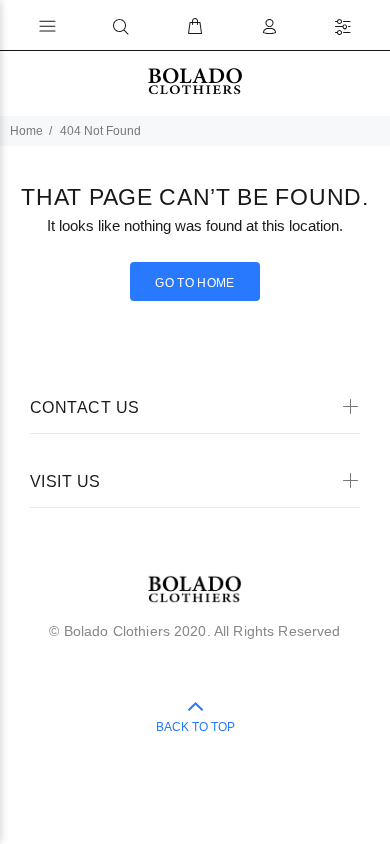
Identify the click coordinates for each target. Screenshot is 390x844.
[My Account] (269, 27)
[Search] (121, 27)
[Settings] (343, 27)
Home (26, 131)
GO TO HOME (195, 283)
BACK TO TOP (195, 727)
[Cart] (195, 27)
